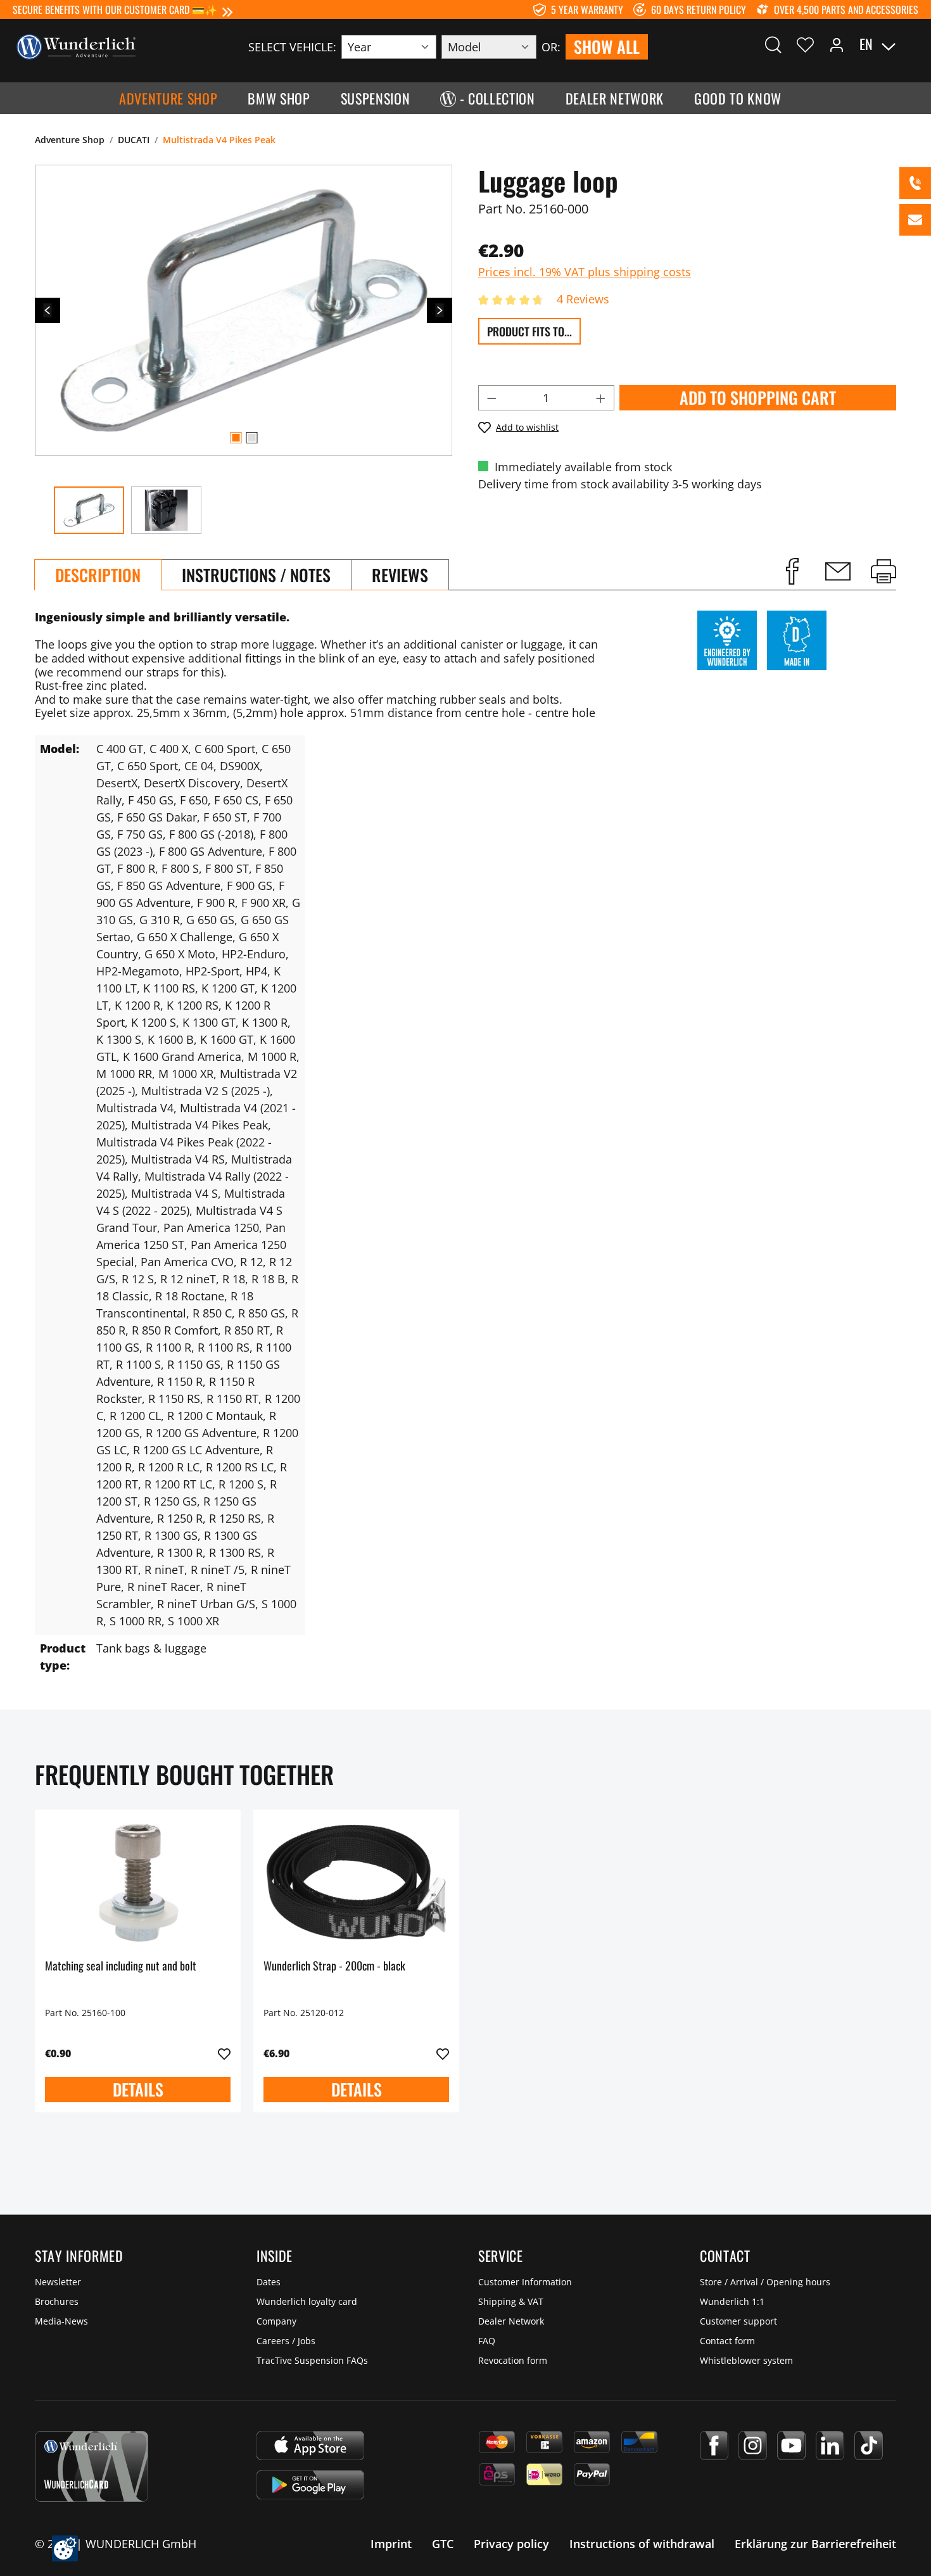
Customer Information (525, 2282)
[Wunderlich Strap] (356, 1883)
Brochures (57, 2301)
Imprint (391, 2544)
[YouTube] (791, 2446)
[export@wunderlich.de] (915, 220)
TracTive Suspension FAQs (312, 2360)
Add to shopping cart (758, 397)
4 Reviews (583, 299)
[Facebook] (714, 2446)
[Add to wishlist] (224, 2054)
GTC (443, 2544)
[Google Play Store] (310, 2485)
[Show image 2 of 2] (251, 438)
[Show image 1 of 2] (236, 438)
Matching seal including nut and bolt (121, 1966)
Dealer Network (511, 2321)
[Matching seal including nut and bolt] (138, 1883)
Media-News (61, 2321)
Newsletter (58, 2282)
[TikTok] (869, 2446)
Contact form (727, 2341)
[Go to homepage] (76, 46)
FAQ (487, 2341)
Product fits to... (529, 331)
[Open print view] (883, 571)
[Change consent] (65, 2548)
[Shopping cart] (911, 44)
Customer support (738, 2321)
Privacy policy (511, 2544)
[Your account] (837, 44)
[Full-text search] (773, 44)
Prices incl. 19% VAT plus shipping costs (585, 272)
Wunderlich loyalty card (307, 2301)
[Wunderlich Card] (92, 2466)
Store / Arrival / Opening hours (765, 2282)
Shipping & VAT (511, 2301)
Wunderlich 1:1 (732, 2301)
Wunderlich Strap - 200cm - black (334, 1966)
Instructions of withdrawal (642, 2544)
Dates (269, 2282)
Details (138, 2089)
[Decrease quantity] (491, 398)
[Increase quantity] (601, 398)
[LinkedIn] (830, 2446)
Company (276, 2321)
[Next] (440, 310)
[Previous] (47, 310)
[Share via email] (838, 571)
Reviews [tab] (400, 575)
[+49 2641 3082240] (915, 183)
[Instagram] (753, 2446)
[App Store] (310, 2446)
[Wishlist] (805, 44)
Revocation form (513, 2360)
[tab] (98, 575)
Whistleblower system (746, 2360)
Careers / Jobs (286, 2341)
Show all (607, 47)
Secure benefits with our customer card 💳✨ (115, 10)
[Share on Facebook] (792, 571)
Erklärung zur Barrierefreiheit (815, 2544)
